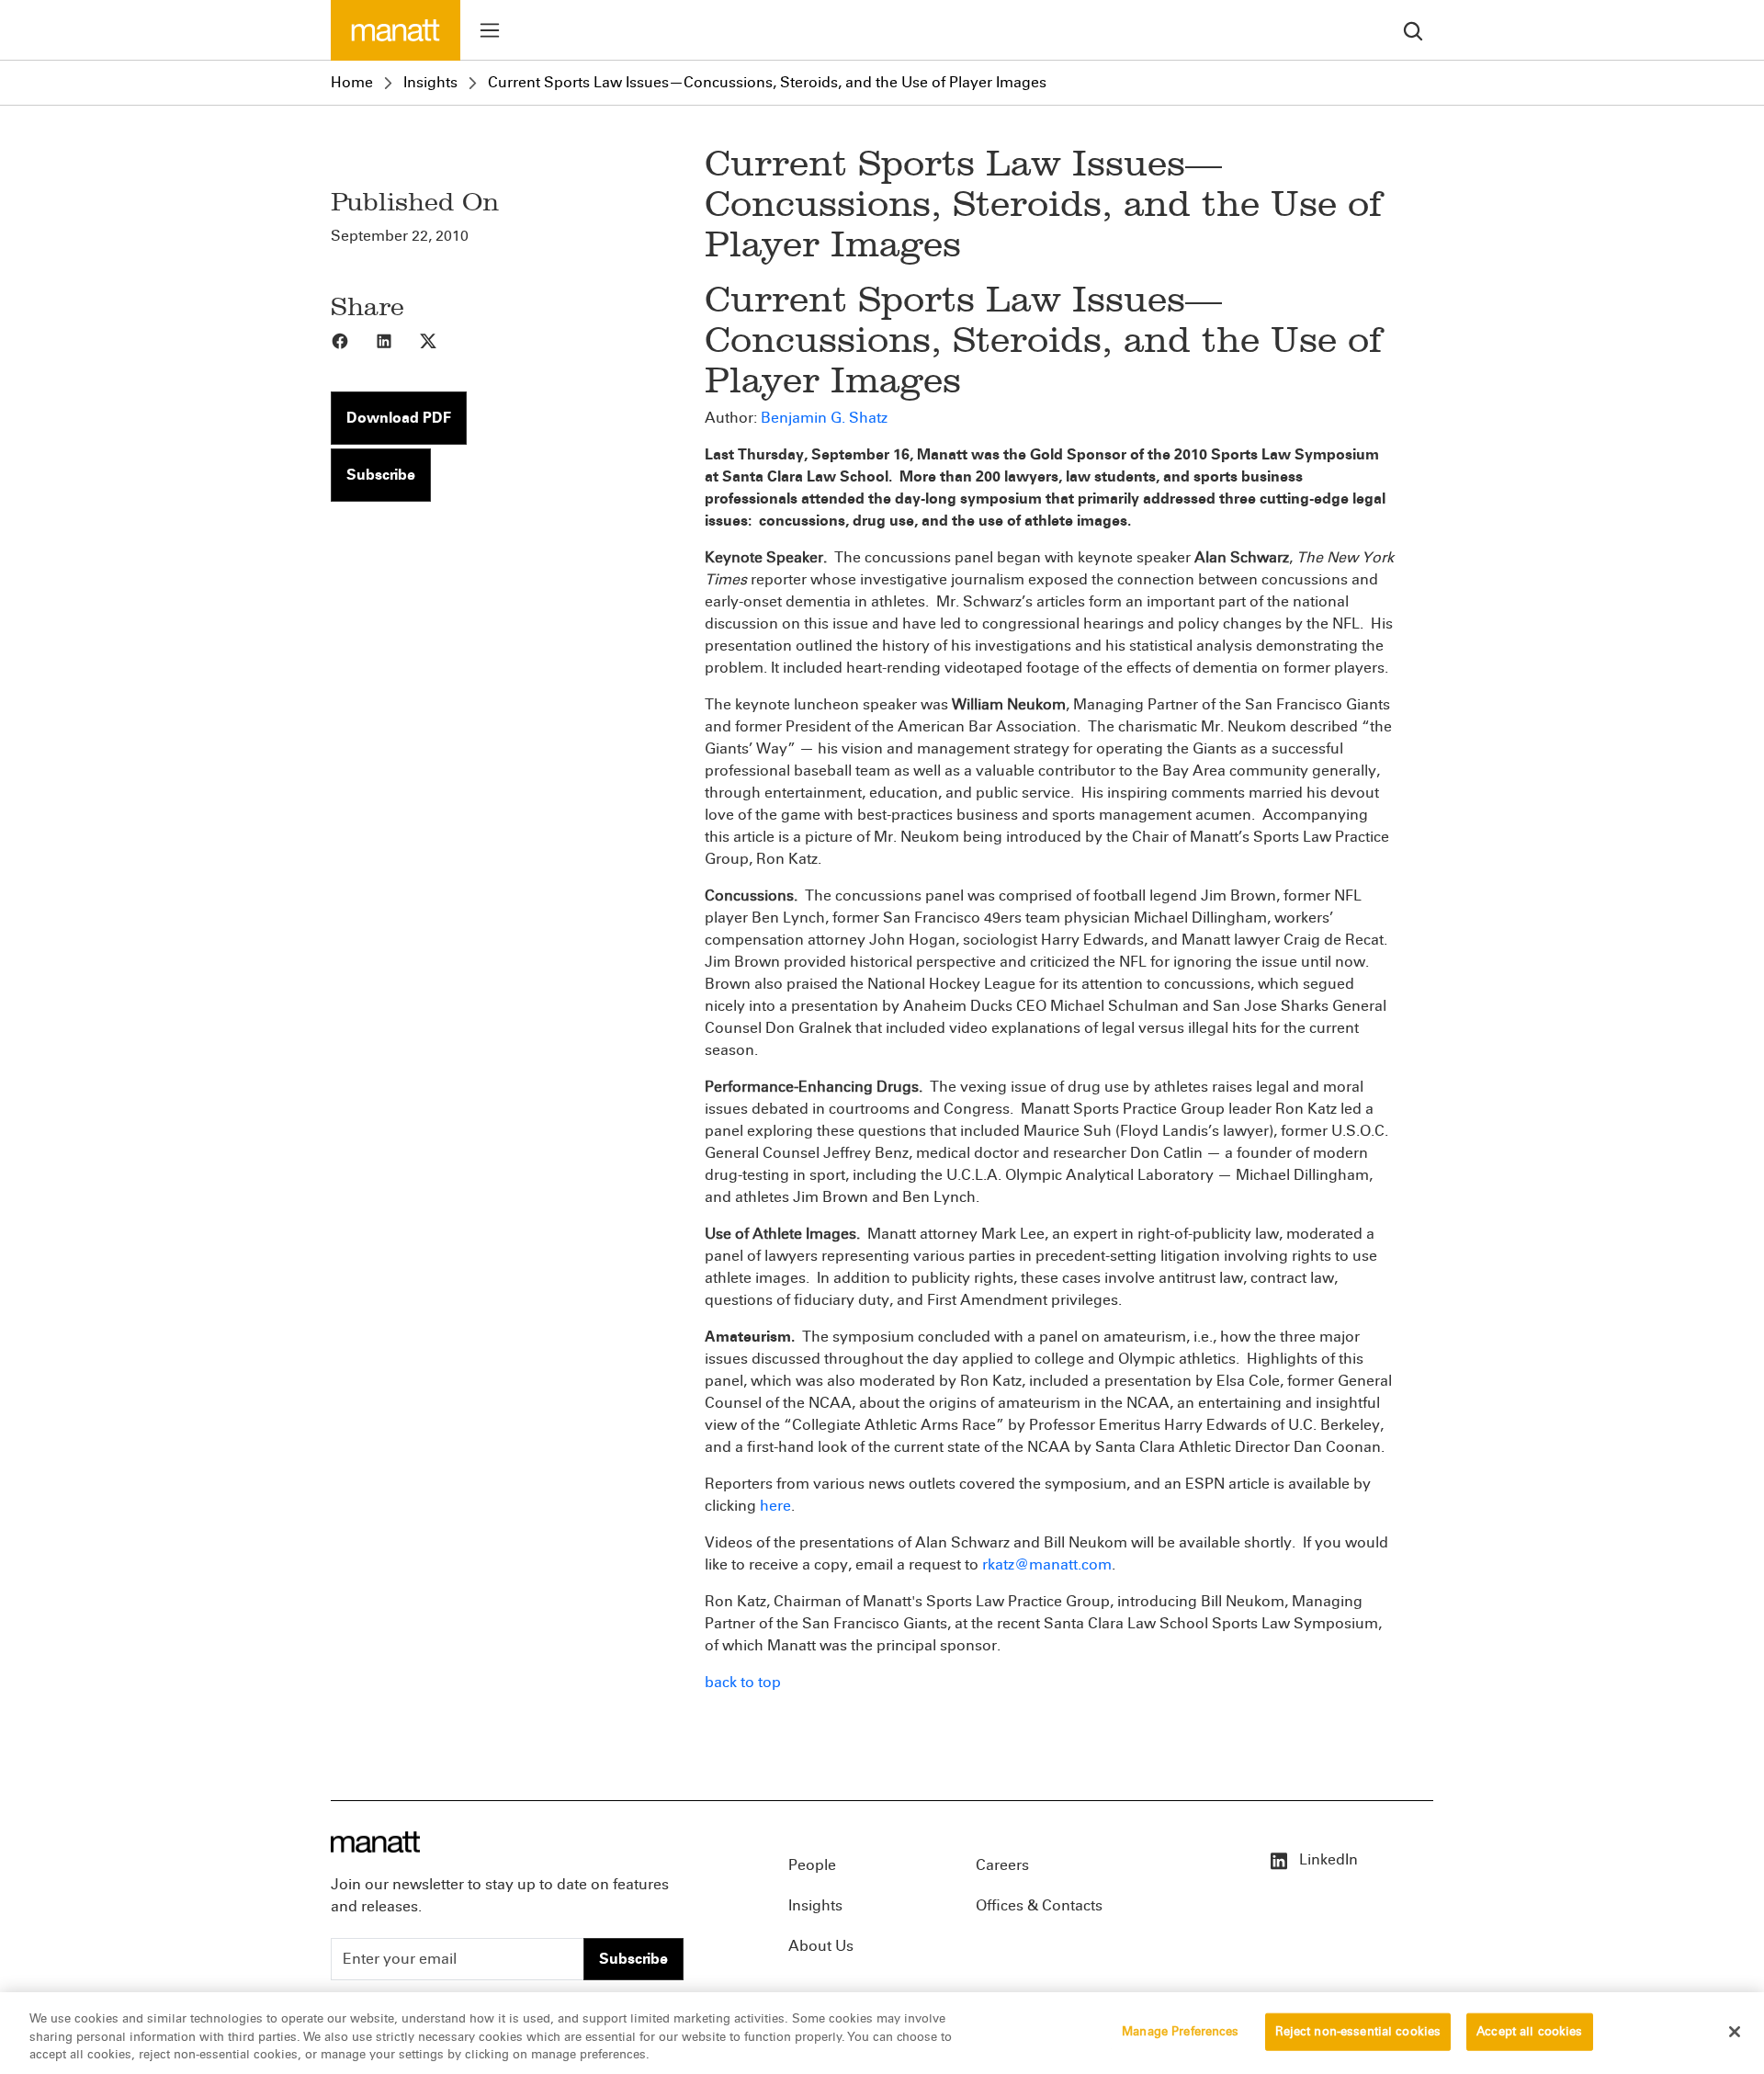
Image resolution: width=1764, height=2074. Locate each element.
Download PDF (399, 418)
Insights (430, 82)
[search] (1413, 30)
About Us (821, 1946)
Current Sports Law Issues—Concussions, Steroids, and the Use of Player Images (767, 82)
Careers (1002, 1865)
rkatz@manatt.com (1047, 1564)
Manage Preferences (1180, 2031)
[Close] (1735, 2032)
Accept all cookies (1529, 2031)
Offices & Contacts (1039, 1905)
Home (352, 82)
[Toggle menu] (490, 30)
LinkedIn (1327, 1859)
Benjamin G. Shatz (824, 418)
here (775, 1506)
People (812, 1865)
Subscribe (381, 475)
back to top (743, 1682)
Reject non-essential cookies (1358, 2031)
